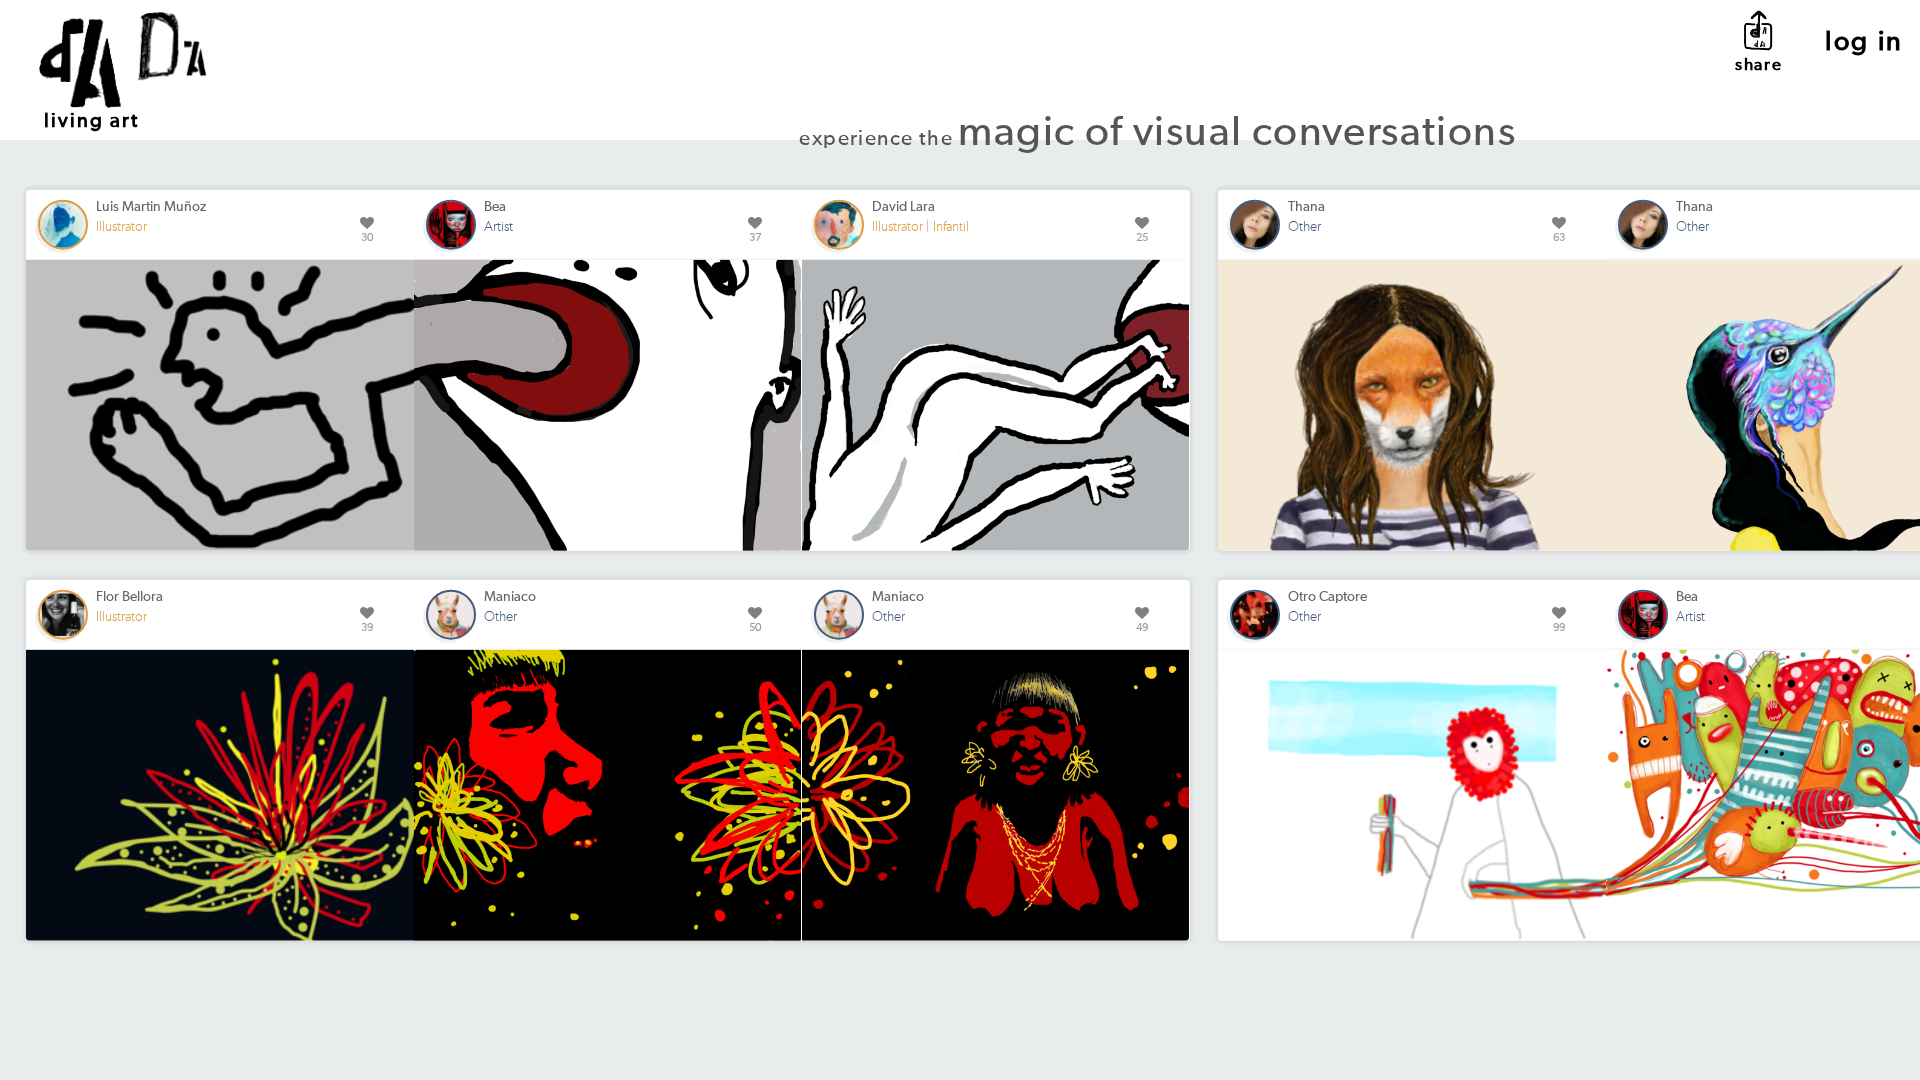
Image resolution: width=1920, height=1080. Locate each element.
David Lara (903, 207)
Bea (495, 207)
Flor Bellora (129, 597)
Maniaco (510, 597)
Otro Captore (1327, 597)
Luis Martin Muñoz (151, 207)
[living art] (130, 34)
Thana (1306, 207)
